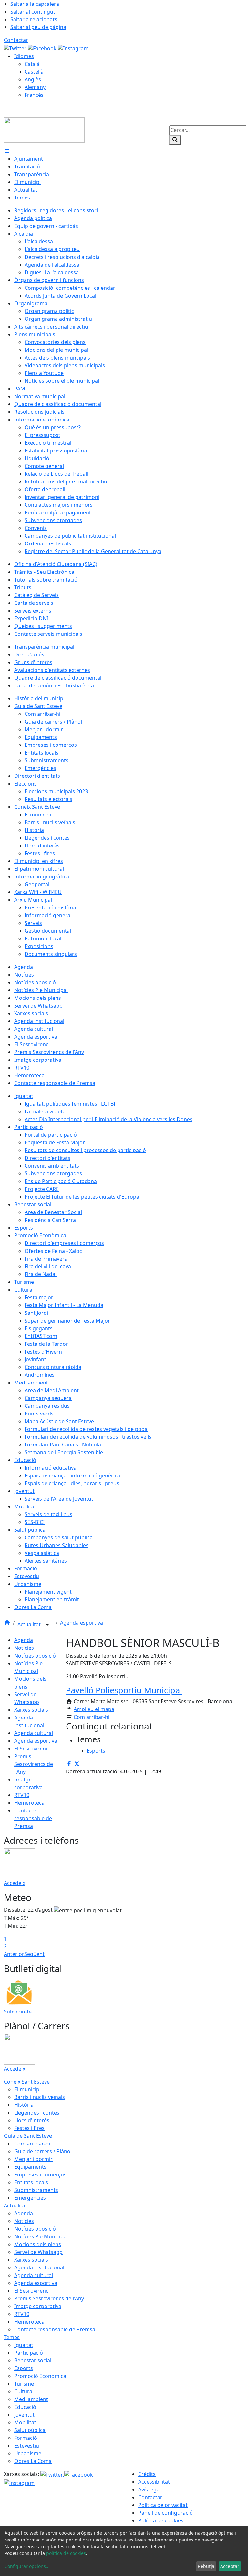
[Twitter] (16, 48)
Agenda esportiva (82, 1623)
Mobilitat (25, 2422)
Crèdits (147, 2474)
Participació (29, 2353)
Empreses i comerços (40, 2175)
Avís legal (150, 2490)
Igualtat (24, 2345)
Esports (24, 2368)
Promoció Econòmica (40, 2376)
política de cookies (66, 2553)
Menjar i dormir (33, 2159)
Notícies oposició (35, 1656)
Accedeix (15, 1883)
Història (24, 2105)
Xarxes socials (31, 1710)
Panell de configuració (165, 2513)
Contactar (16, 40)
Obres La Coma (33, 2461)
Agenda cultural (34, 1733)
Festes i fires (29, 2128)
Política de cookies (161, 2520)
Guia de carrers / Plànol (43, 2151)
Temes (12, 2337)
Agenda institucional (39, 2267)
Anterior (14, 1954)
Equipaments (30, 2167)
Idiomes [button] (24, 56)
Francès (34, 95)
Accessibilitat (154, 2482)
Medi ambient (31, 2399)
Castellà (34, 72)
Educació (25, 2407)
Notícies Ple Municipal (41, 2236)
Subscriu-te (18, 2012)
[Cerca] (175, 140)
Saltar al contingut (33, 12)
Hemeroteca (29, 1803)
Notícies (24, 1648)
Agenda (24, 1640)
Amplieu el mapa (94, 1709)
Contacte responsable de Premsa (33, 1818)
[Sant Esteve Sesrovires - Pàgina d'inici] (44, 129)
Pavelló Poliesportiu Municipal (124, 1690)
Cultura (23, 2391)
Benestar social (33, 2360)
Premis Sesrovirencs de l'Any (34, 1764)
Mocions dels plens (38, 2244)
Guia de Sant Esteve (28, 2136)
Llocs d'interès (32, 2120)
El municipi (27, 2089)
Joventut (24, 2415)
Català (32, 64)
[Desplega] (47, 1625)
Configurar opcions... (27, 2566)
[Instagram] (73, 48)
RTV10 (22, 1795)
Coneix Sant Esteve (27, 2082)
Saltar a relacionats (34, 19)
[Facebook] (43, 48)
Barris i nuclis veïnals (40, 2097)
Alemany (35, 87)
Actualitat (30, 1624)
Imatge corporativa (38, 2306)
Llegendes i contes (37, 2113)
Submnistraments (36, 2190)
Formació (26, 2438)
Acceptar (230, 2566)
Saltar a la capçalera (35, 4)
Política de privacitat (163, 2505)
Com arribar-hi (92, 1717)
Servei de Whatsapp (38, 2252)
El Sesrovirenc (31, 1749)
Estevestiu (27, 2446)
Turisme (24, 2384)
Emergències (30, 2198)
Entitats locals (31, 2182)
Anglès (33, 79)
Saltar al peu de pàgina (38, 27)
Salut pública (30, 2430)
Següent (34, 1954)
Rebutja (206, 2566)
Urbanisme (28, 2453)
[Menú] (7, 151)
